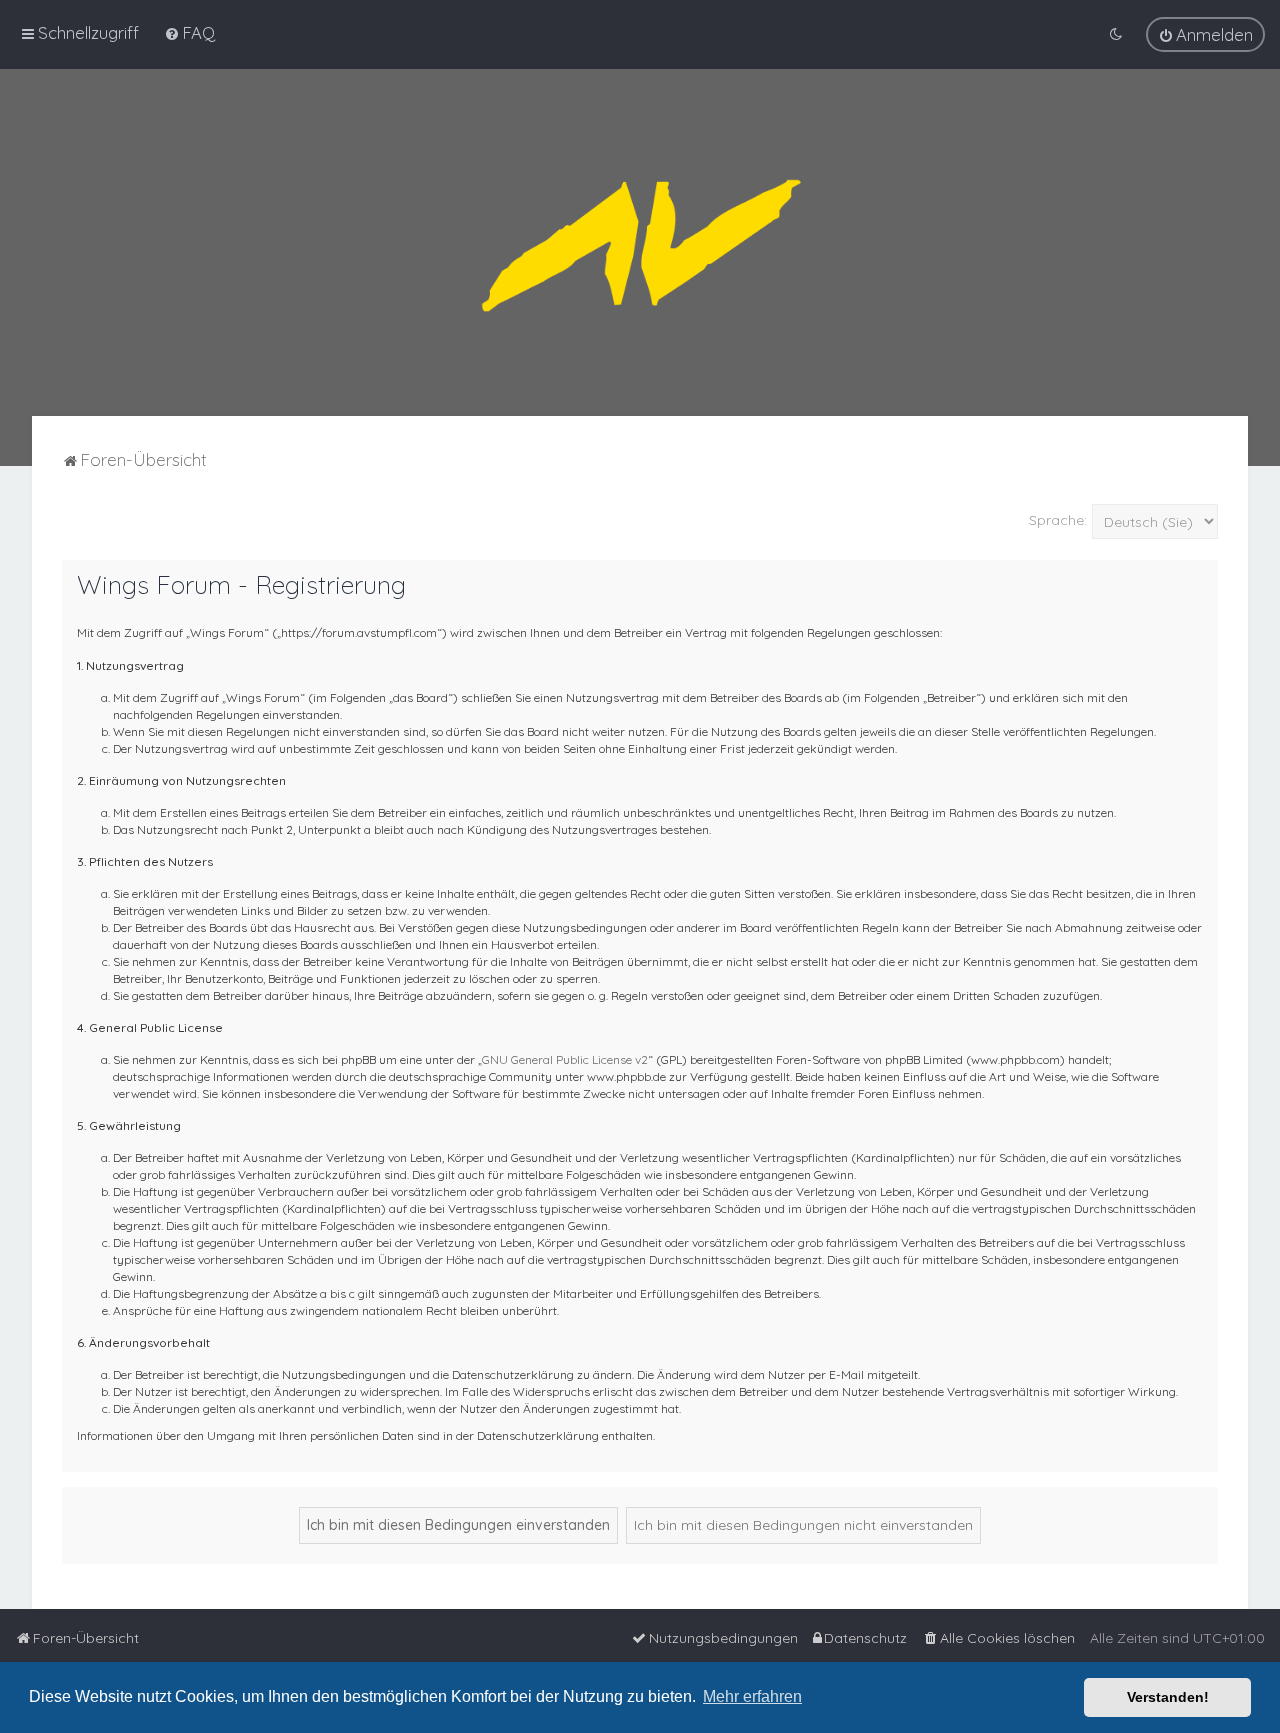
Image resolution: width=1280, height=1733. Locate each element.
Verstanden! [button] (1168, 1697)
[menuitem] (189, 32)
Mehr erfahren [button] (752, 1696)
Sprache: (1058, 520)
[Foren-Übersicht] (640, 242)
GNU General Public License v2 (565, 1059)
